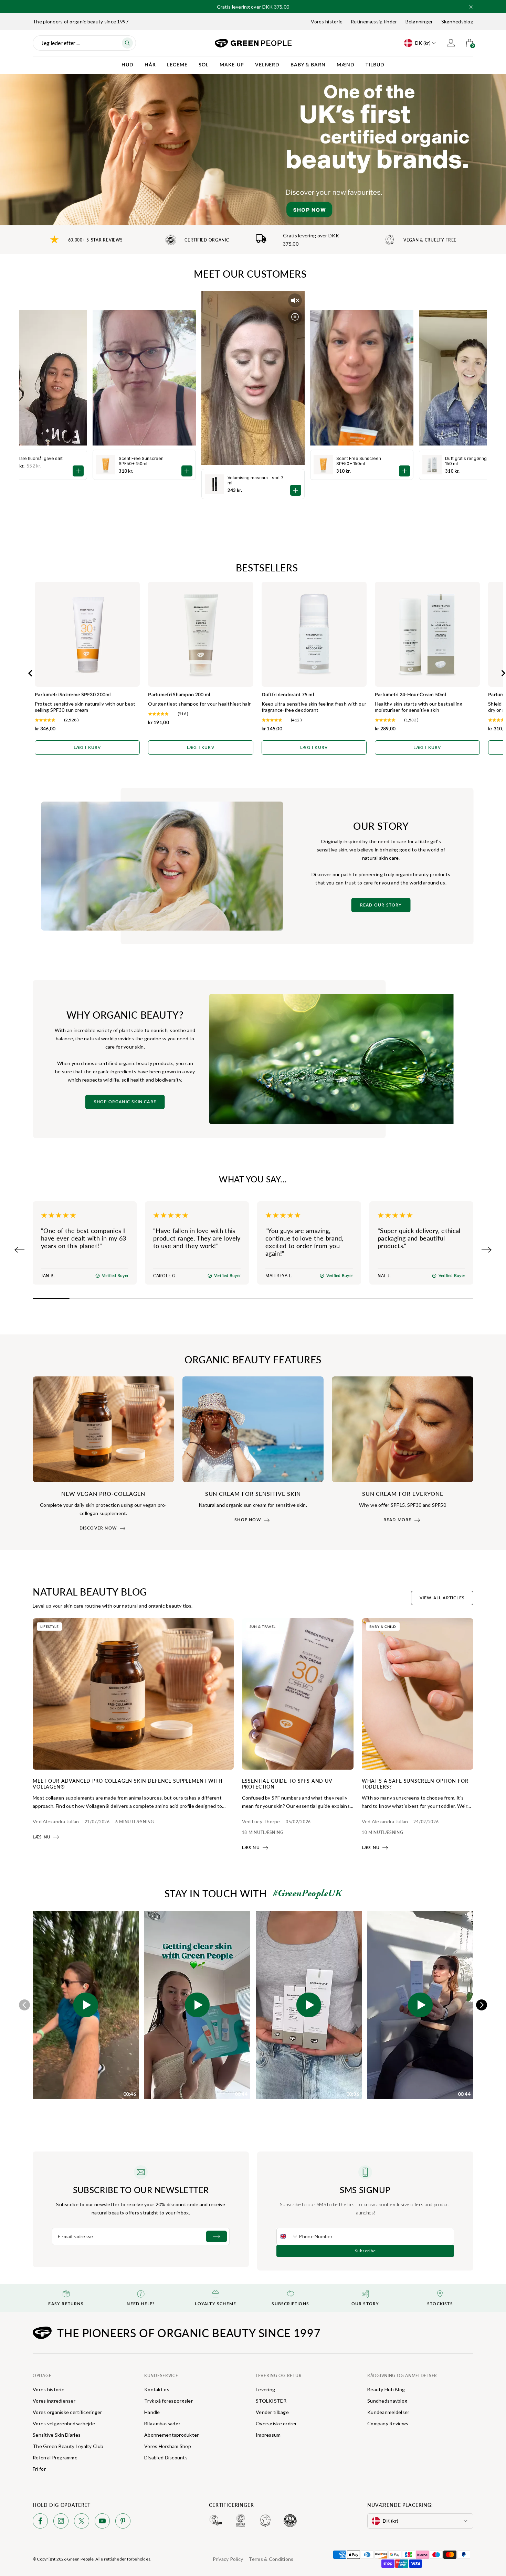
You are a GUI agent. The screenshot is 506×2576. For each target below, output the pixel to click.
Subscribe (365, 2251)
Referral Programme (55, 2457)
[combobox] (288, 2236)
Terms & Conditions (271, 2559)
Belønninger (419, 22)
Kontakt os (157, 2389)
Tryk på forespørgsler (168, 2401)
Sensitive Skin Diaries (57, 2435)
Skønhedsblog (457, 22)
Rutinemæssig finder (374, 22)
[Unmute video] (295, 300)
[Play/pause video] (295, 317)
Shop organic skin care (125, 1102)
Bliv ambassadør (162, 2423)
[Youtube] (102, 2522)
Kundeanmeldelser (388, 2412)
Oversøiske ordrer (276, 2423)
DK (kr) (423, 43)
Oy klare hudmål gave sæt (36, 458)
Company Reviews (388, 2423)
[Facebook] (40, 2522)
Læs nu (42, 1837)
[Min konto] (451, 43)
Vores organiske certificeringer (67, 2412)
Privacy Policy (228, 2559)
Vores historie (327, 22)
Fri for (39, 2469)
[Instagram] (61, 2522)
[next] (482, 2005)
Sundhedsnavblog (387, 2401)
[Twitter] (82, 2522)
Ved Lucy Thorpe (261, 1821)
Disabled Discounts (166, 2457)
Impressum (268, 2435)
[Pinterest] (123, 2522)
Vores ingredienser (54, 2401)
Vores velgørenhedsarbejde (64, 2423)
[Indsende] (217, 2236)
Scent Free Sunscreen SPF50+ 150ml (359, 461)
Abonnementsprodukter (172, 2435)
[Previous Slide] (20, 1250)
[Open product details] (296, 490)
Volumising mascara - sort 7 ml (256, 480)
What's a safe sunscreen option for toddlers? (415, 1784)
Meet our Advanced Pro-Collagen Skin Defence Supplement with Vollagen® (128, 1784)
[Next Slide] (486, 1250)
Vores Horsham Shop (168, 2446)
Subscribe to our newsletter (141, 2190)
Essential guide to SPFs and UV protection (287, 1784)
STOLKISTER (271, 2401)
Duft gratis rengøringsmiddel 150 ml (474, 461)
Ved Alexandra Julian (56, 1821)
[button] (471, 7)
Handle (152, 2412)
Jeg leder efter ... (60, 43)
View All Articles (442, 1598)
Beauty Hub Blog (386, 2389)
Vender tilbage (272, 2412)
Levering (265, 2389)
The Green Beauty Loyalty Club (68, 2446)
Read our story (381, 905)
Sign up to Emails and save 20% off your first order (253, 5)
